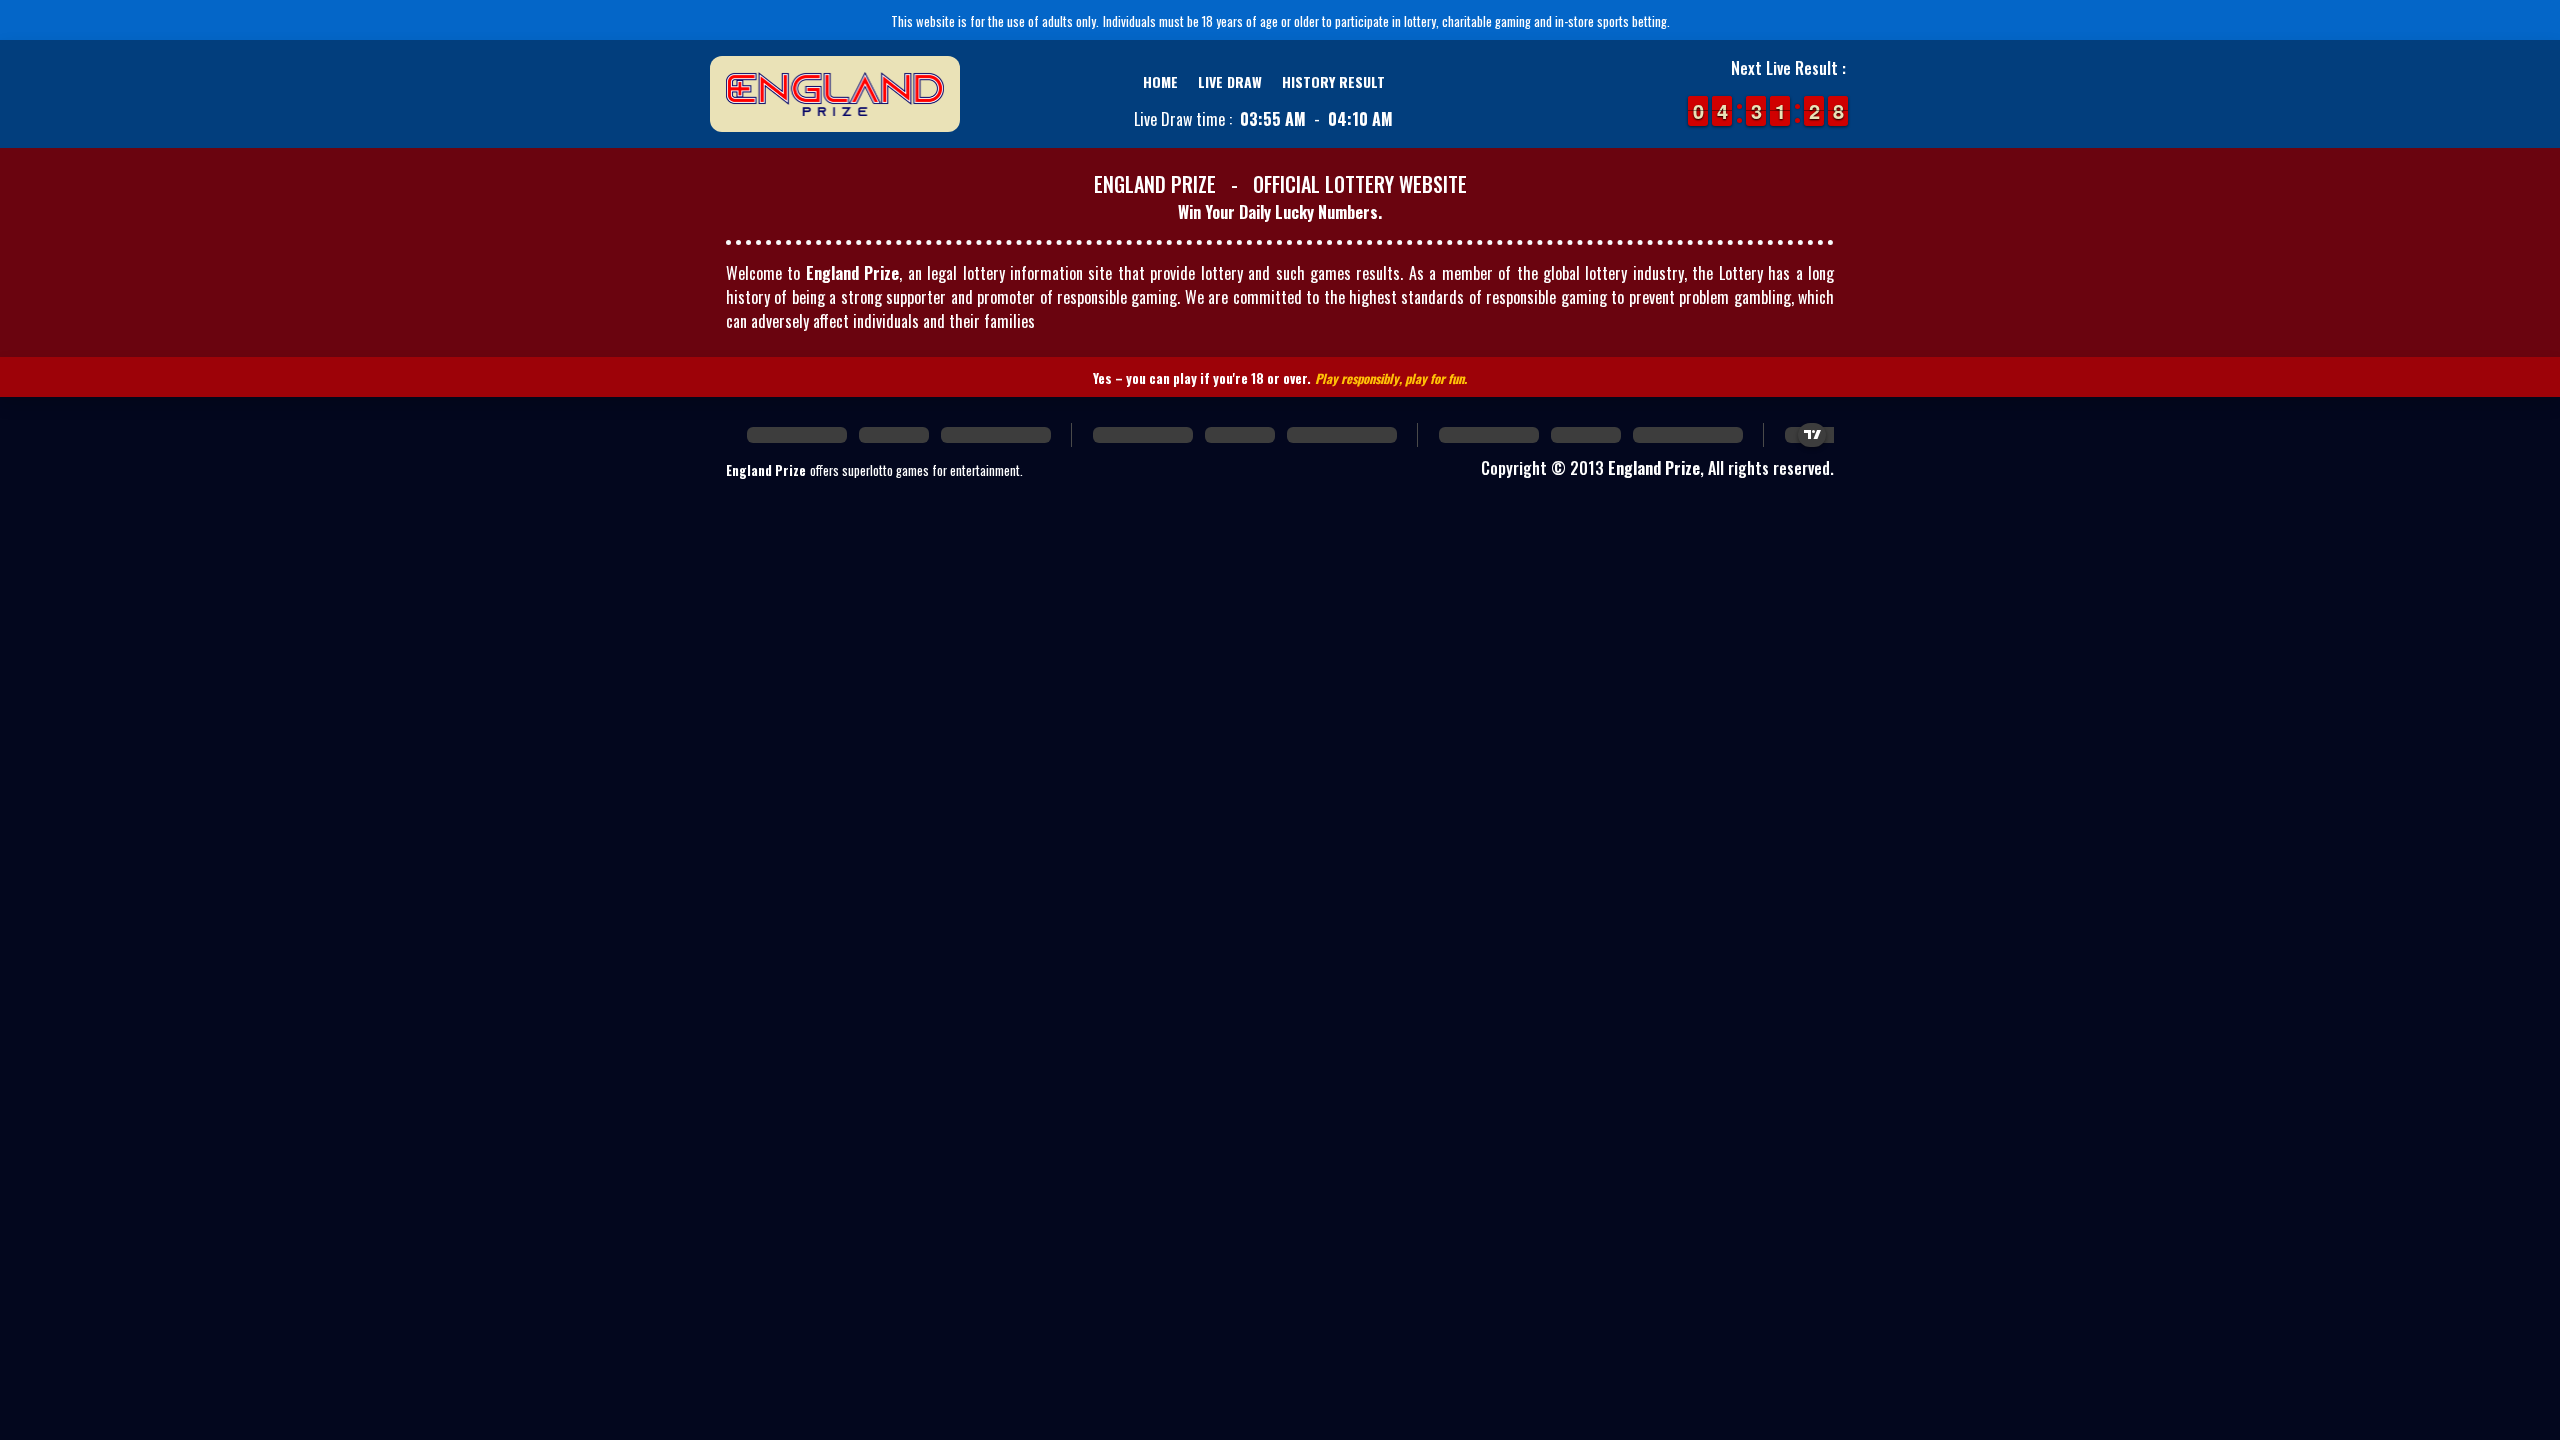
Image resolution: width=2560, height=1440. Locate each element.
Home (1160, 81)
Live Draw (1230, 81)
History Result (1333, 81)
